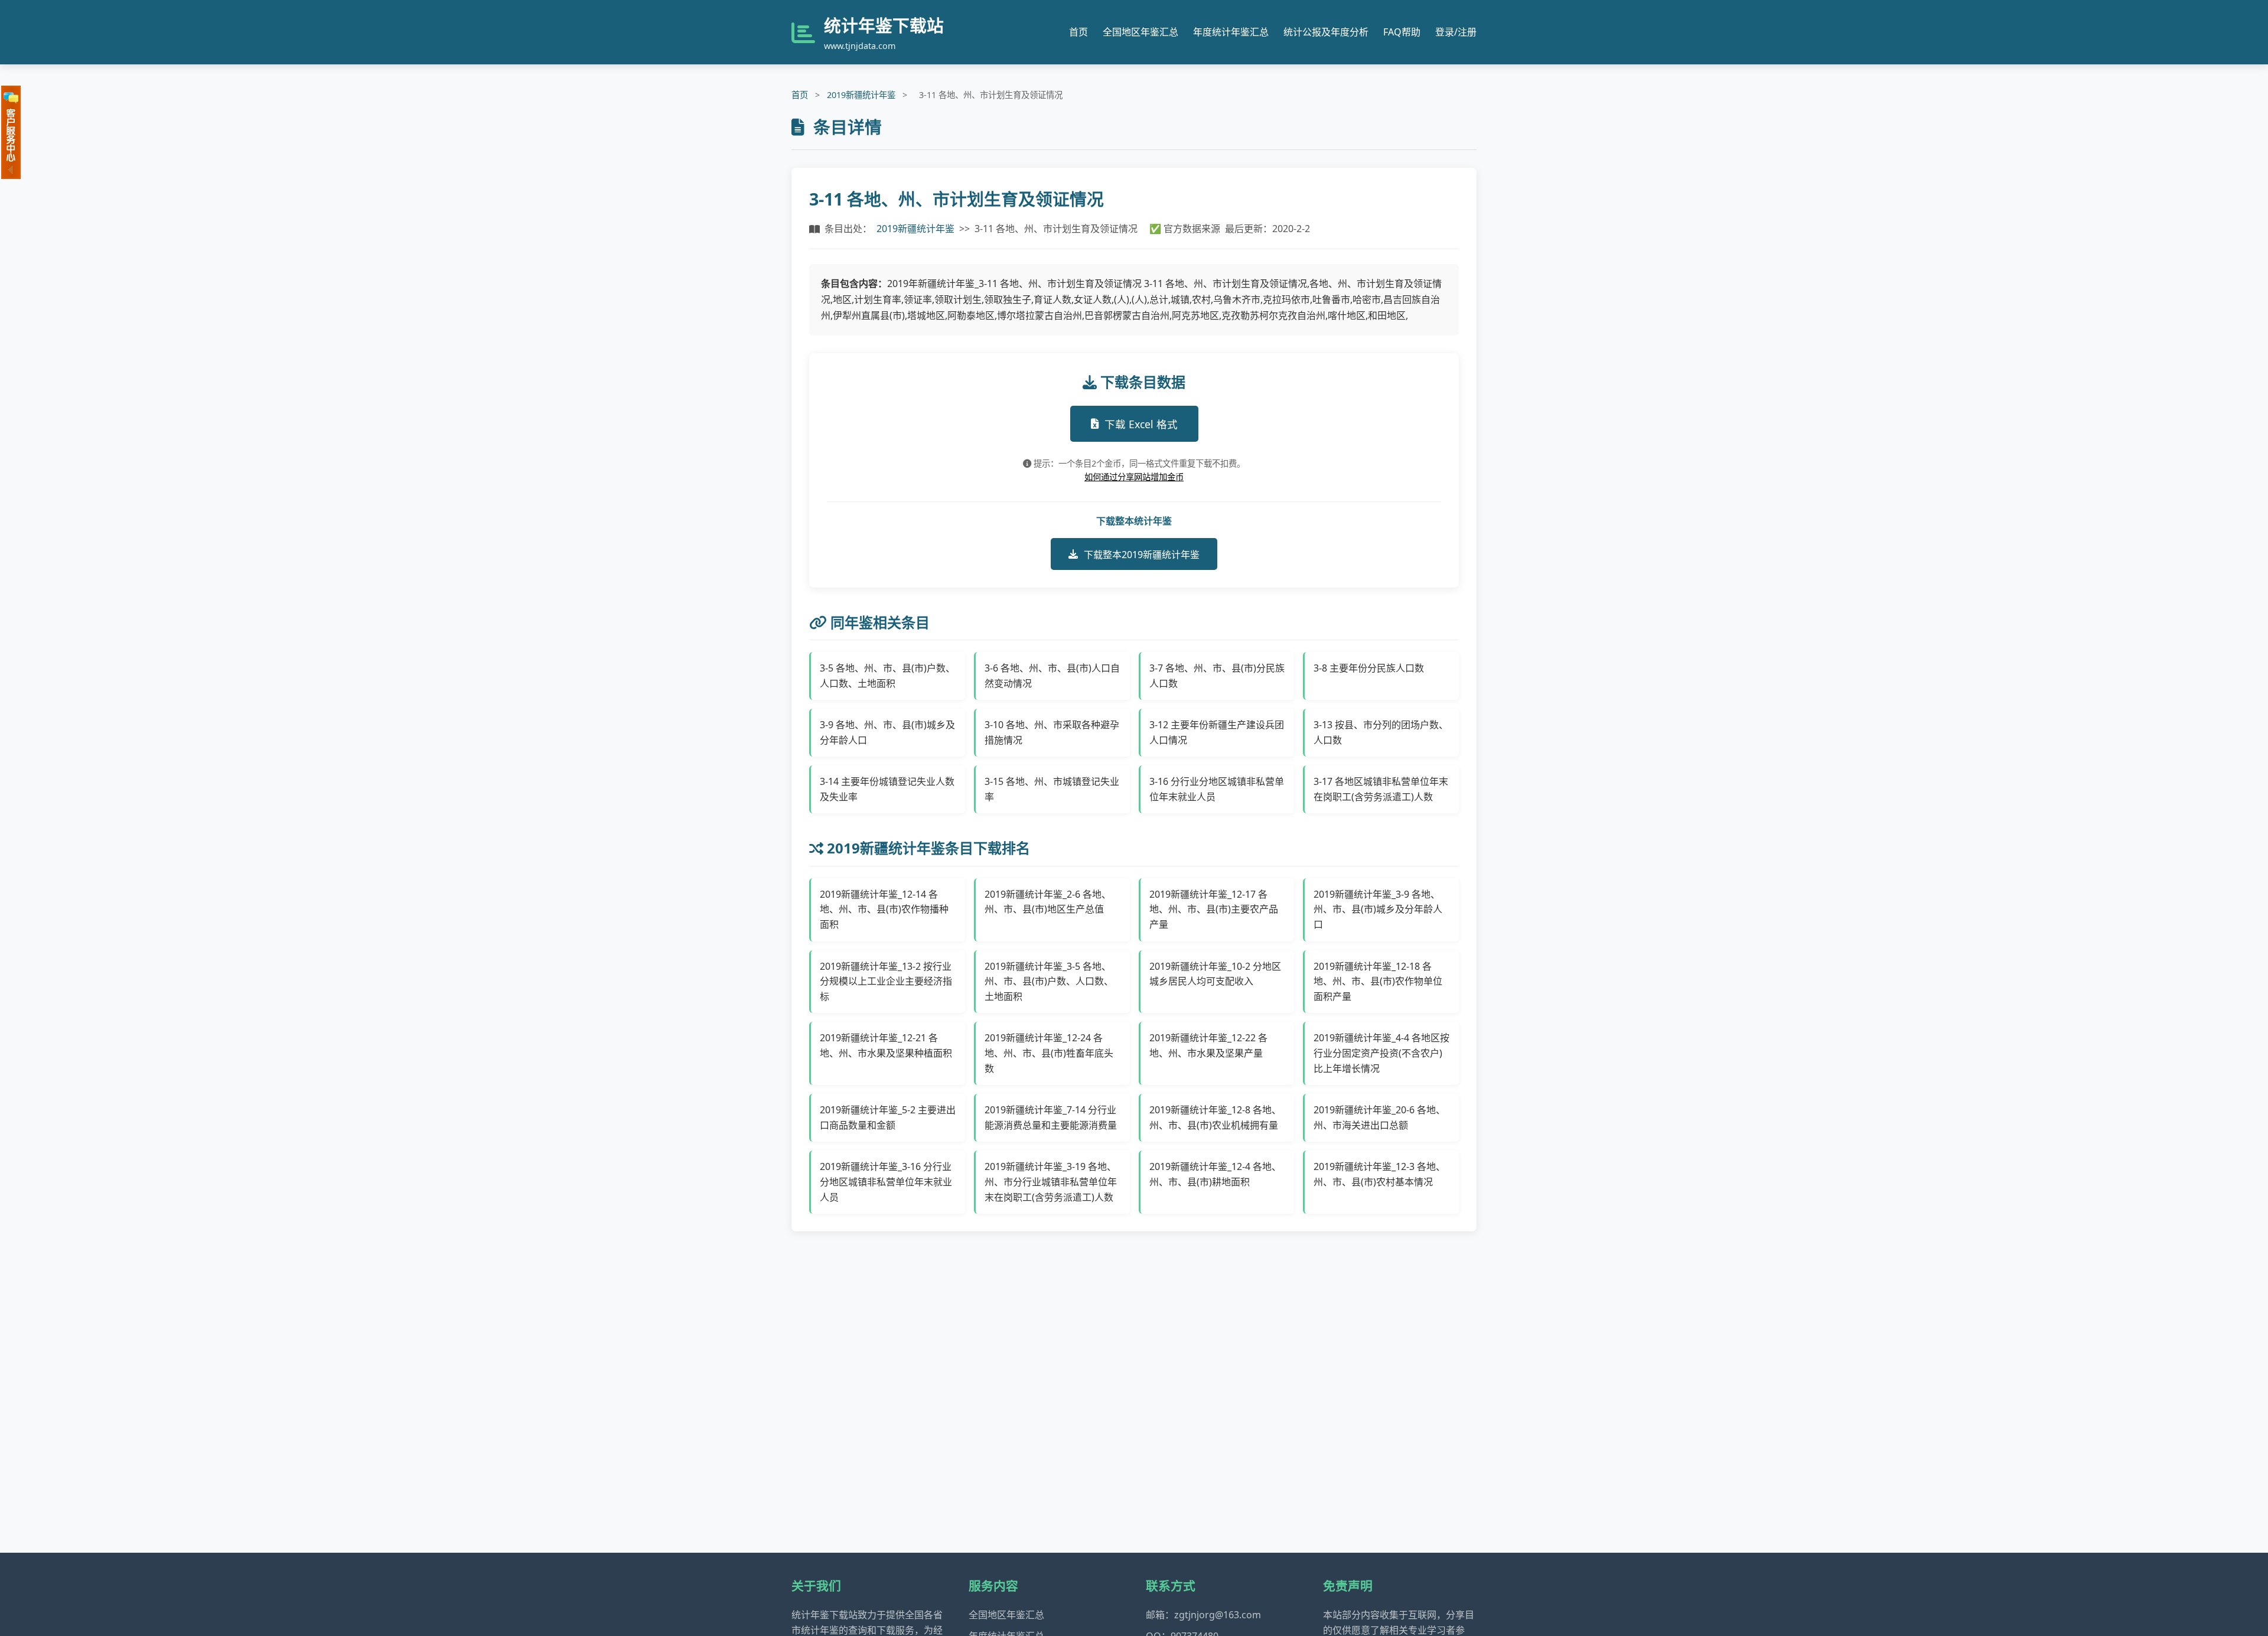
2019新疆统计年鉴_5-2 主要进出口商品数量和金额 (888, 1117)
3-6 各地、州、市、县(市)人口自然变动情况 (1052, 676)
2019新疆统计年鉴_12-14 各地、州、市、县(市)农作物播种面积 (884, 909)
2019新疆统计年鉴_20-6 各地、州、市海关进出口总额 (1379, 1117)
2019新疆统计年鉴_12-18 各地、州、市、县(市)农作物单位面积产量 (1378, 981)
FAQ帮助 (1402, 32)
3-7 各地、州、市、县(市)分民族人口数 (1217, 676)
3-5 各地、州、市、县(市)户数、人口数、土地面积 (887, 676)
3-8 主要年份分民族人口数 (1369, 668)
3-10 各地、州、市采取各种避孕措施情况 (1052, 732)
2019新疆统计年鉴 (861, 95)
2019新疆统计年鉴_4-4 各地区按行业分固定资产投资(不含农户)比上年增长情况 (1381, 1053)
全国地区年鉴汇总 (1140, 32)
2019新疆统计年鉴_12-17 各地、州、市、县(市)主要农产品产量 (1214, 909)
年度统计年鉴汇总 (1231, 32)
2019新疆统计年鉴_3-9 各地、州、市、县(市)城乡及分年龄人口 (1378, 909)
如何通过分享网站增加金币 (1134, 477)
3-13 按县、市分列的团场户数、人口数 (1381, 732)
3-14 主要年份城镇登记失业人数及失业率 (887, 789)
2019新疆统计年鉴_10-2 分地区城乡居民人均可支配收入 (1215, 974)
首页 (1078, 32)
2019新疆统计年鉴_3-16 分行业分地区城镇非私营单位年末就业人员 (886, 1182)
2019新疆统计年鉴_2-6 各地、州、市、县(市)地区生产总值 (1048, 902)
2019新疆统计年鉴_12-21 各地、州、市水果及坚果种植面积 (886, 1045)
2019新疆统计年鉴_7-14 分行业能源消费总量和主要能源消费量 (1051, 1117)
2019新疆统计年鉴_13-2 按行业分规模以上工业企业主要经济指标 (886, 981)
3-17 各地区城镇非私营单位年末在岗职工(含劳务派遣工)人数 (1381, 789)
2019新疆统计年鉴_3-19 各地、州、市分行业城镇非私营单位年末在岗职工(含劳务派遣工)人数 (1051, 1182)
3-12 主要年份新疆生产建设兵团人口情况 (1217, 732)
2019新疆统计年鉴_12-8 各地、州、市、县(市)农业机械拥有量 (1215, 1117)
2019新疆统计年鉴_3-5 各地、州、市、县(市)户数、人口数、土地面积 (1049, 981)
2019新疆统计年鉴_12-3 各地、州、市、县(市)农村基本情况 (1379, 1174)
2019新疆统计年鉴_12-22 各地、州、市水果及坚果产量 (1208, 1045)
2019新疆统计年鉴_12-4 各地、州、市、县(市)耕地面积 (1215, 1174)
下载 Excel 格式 (1141, 424)
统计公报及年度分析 (1326, 32)
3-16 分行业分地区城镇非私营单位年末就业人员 (1217, 789)
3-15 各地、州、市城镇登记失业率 (1052, 789)
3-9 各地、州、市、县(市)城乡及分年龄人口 (887, 732)
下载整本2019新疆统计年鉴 (1142, 555)
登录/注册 (1456, 32)
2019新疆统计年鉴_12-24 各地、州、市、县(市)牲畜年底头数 (1049, 1053)
